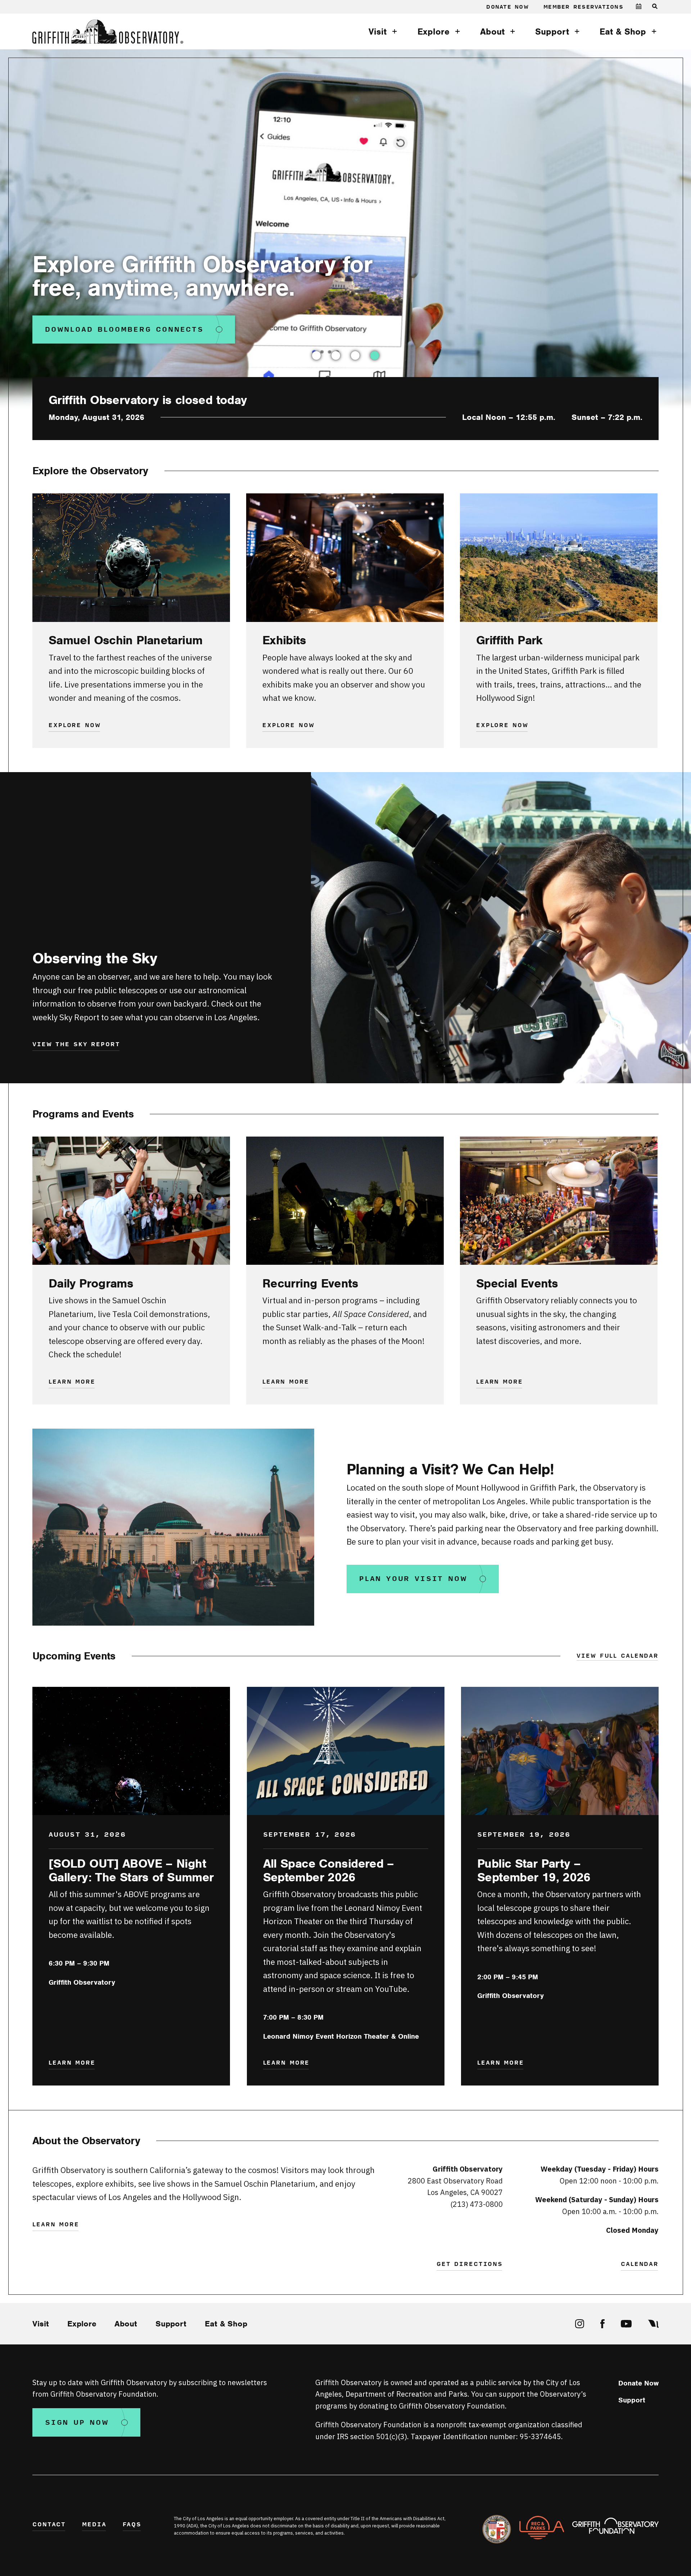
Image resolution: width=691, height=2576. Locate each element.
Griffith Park (509, 640)
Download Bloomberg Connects (124, 330)
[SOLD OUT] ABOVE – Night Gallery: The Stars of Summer (131, 1870)
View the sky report (76, 1045)
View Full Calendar (618, 1656)
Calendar (640, 2264)
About (492, 32)
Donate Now (507, 7)
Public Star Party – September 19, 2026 (534, 1870)
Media (94, 2525)
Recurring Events (310, 1283)
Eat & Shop (623, 32)
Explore (433, 32)
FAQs (132, 2525)
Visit (378, 32)
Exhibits (284, 640)
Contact (49, 2525)
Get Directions (470, 2264)
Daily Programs (91, 1283)
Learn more (72, 1382)
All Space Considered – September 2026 (329, 1870)
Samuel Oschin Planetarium (125, 640)
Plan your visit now (413, 1579)
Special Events (517, 1283)
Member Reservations (583, 7)
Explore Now (75, 726)
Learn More (286, 1382)
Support (552, 32)
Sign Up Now (77, 2423)
